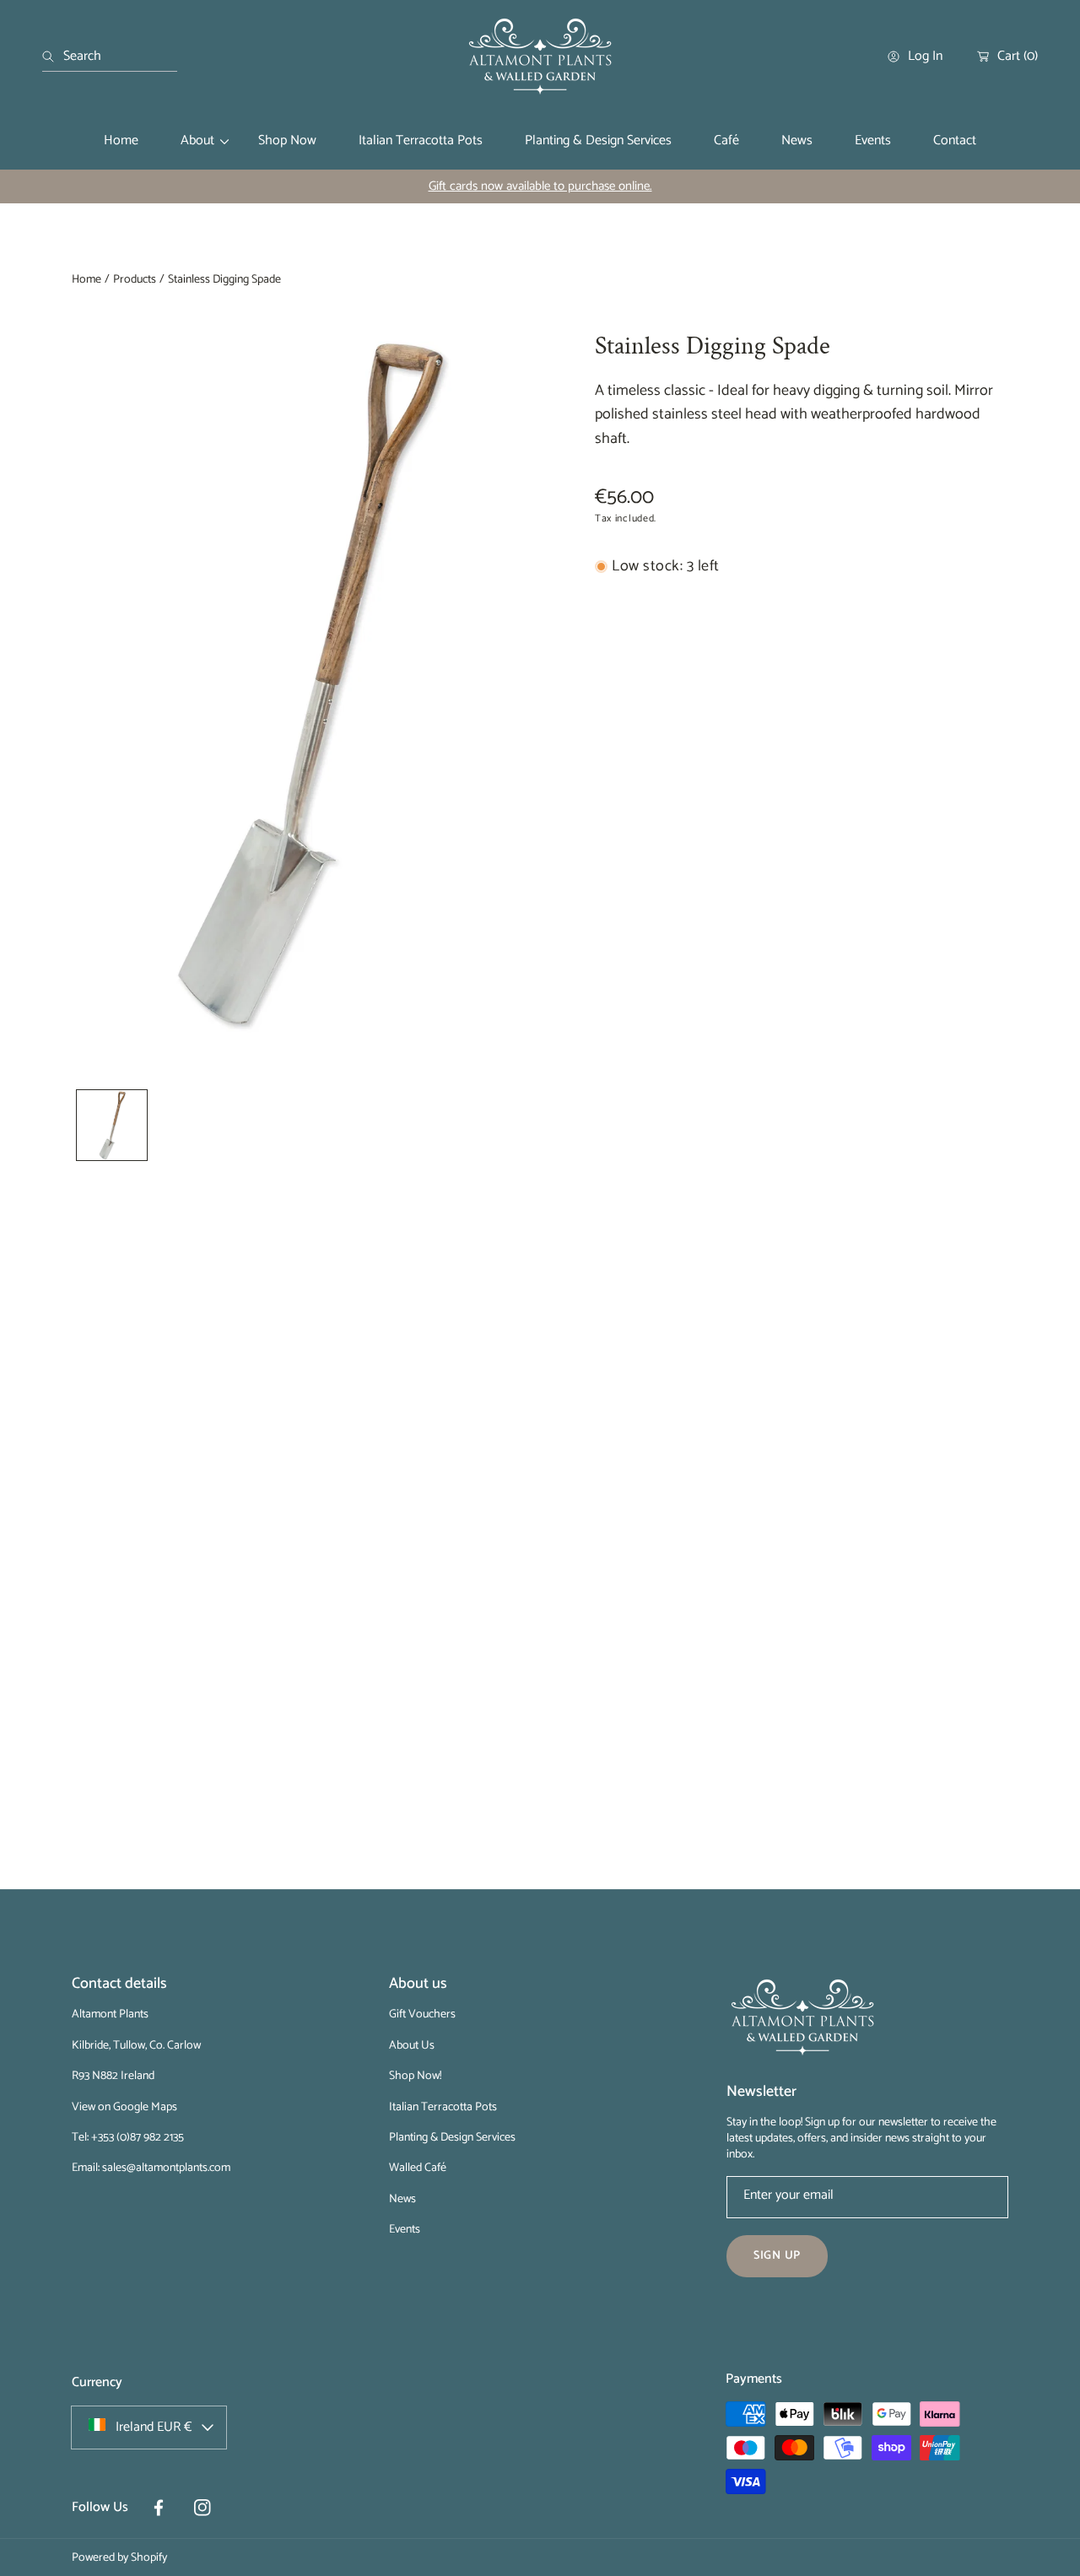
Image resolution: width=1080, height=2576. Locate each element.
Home (86, 280)
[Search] (53, 57)
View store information (669, 883)
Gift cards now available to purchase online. (540, 186)
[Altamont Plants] (540, 57)
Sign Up (777, 2256)
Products (135, 280)
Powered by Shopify (119, 2558)
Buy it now (802, 719)
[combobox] (110, 57)
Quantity (617, 614)
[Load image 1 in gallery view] (112, 1125)
